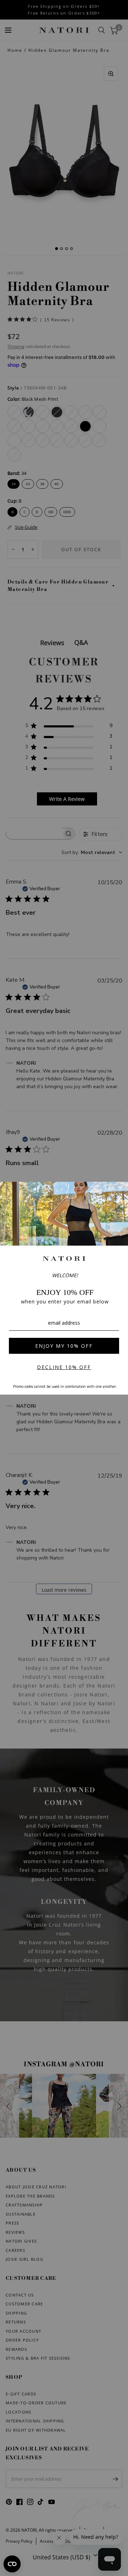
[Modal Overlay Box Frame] (64, 1288)
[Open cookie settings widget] (12, 2564)
